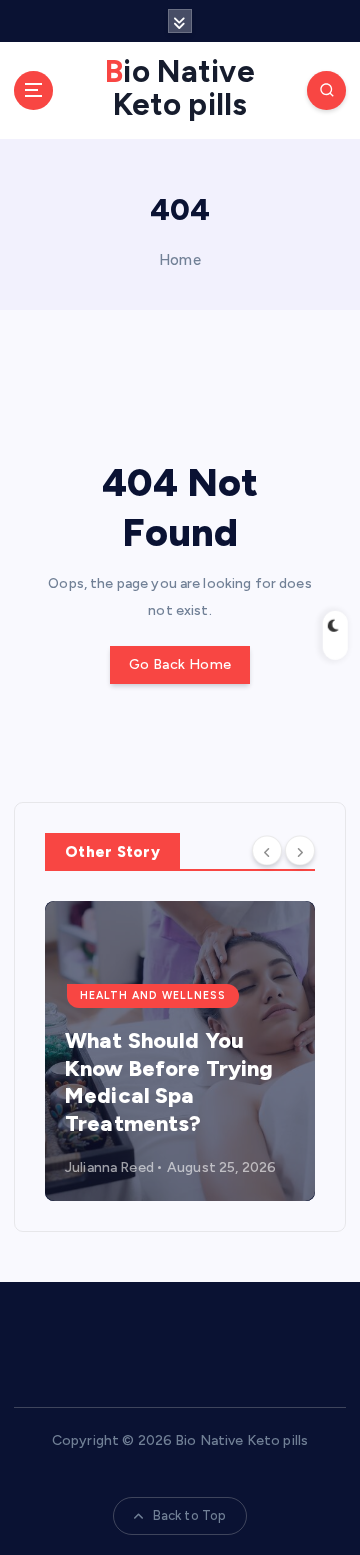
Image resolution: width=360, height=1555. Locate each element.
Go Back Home (180, 664)
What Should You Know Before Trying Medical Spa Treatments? (169, 1082)
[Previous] (267, 851)
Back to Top (190, 1515)
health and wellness (153, 995)
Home (180, 260)
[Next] (300, 851)
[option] (180, 1051)
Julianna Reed (109, 1167)
